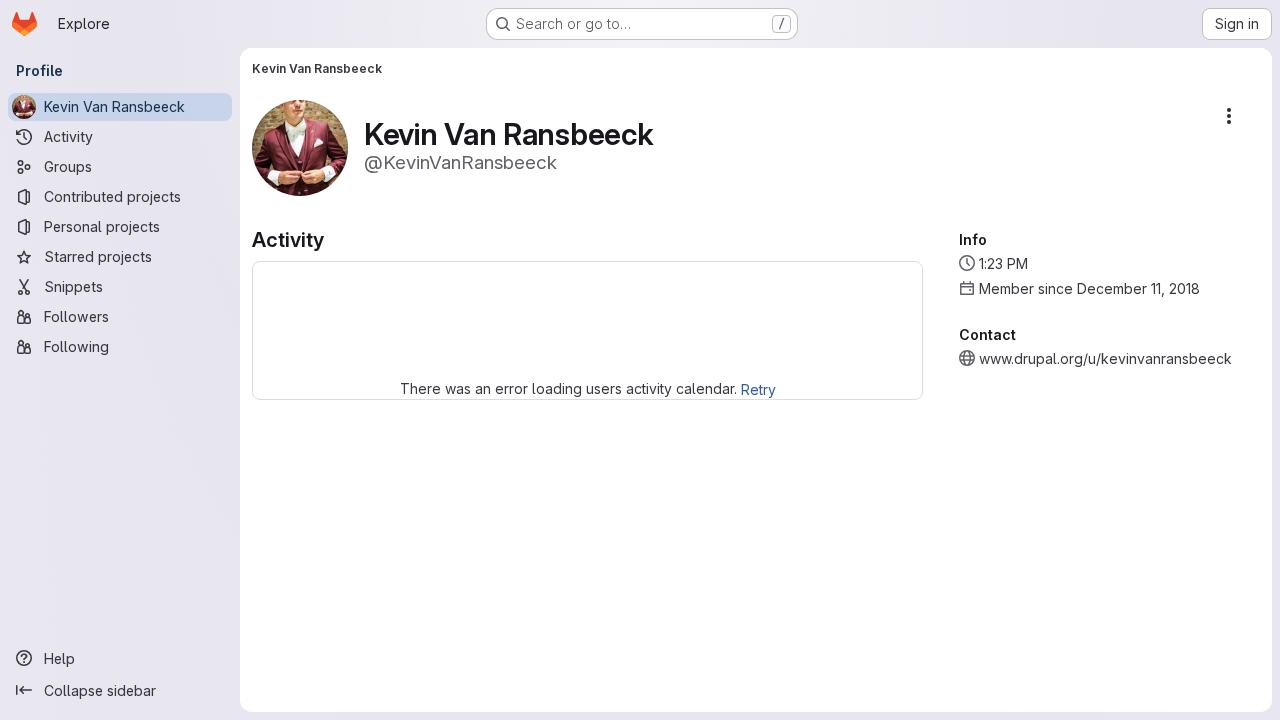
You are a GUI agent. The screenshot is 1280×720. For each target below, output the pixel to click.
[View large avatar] (300, 146)
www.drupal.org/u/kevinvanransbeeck (1105, 358)
